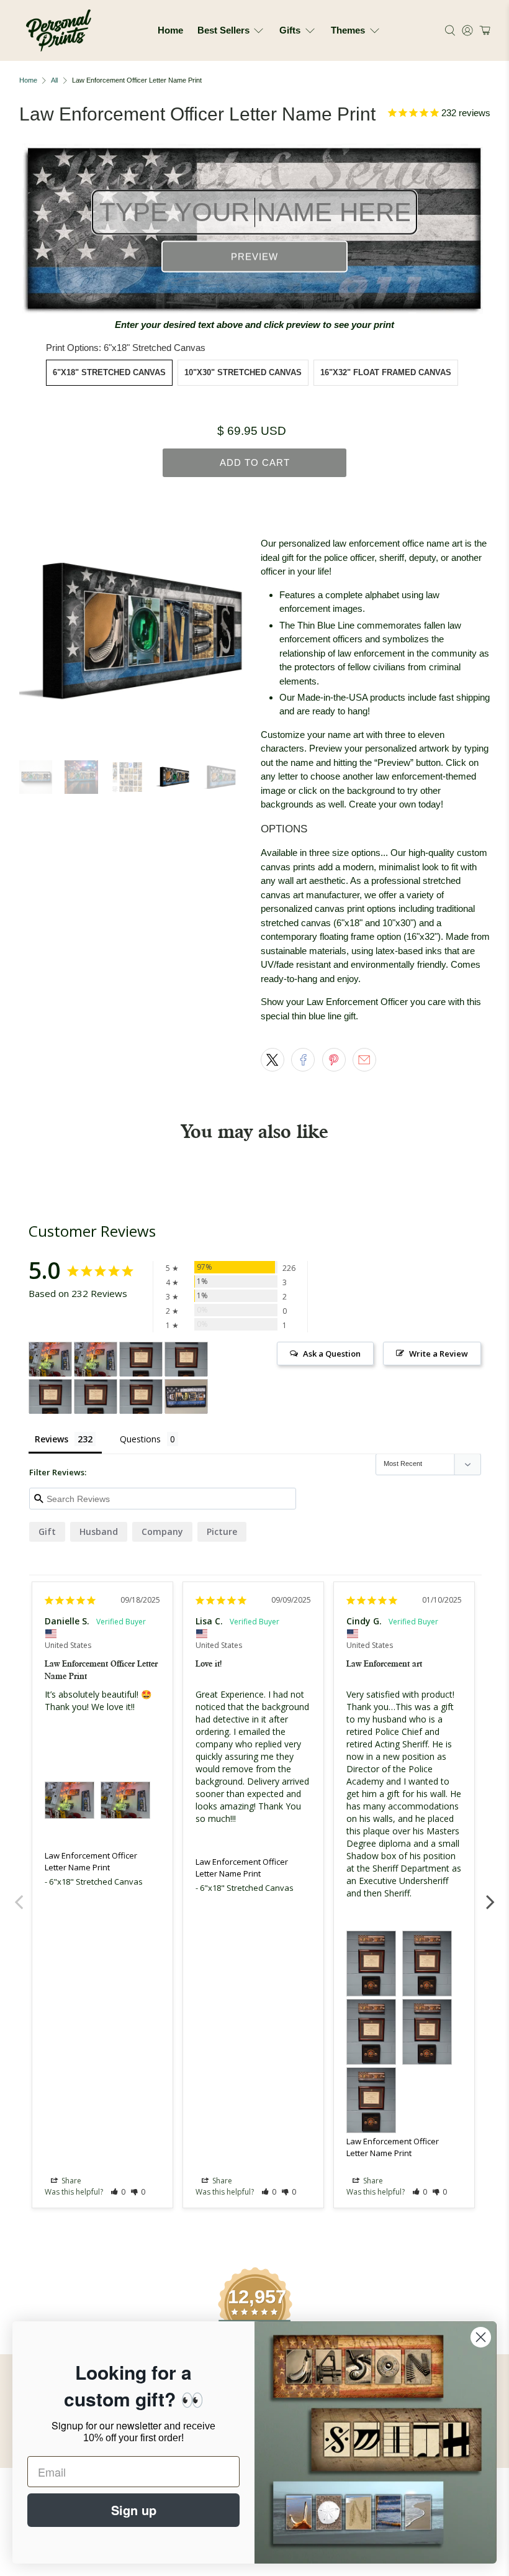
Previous (19, 1895)
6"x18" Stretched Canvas (109, 372)
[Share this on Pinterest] (334, 1060)
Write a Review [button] (439, 1354)
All (54, 80)
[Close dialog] (481, 2337)
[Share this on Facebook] (303, 1060)
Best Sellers (223, 30)
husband (99, 1531)
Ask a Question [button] (332, 1354)
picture (222, 1531)
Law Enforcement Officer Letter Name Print (91, 1862)
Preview (254, 257)
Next (490, 1895)
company (162, 1531)
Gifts (290, 30)
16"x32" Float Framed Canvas (386, 372)
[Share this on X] (273, 1060)
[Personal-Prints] (59, 30)
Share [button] (70, 2181)
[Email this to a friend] (364, 1060)
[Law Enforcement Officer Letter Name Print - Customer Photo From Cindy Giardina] (141, 1359)
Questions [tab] (140, 1439)
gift (47, 1531)
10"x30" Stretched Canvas (243, 372)
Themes (348, 30)
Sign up (134, 2510)
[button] (483, 30)
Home (170, 30)
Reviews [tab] (52, 1439)
